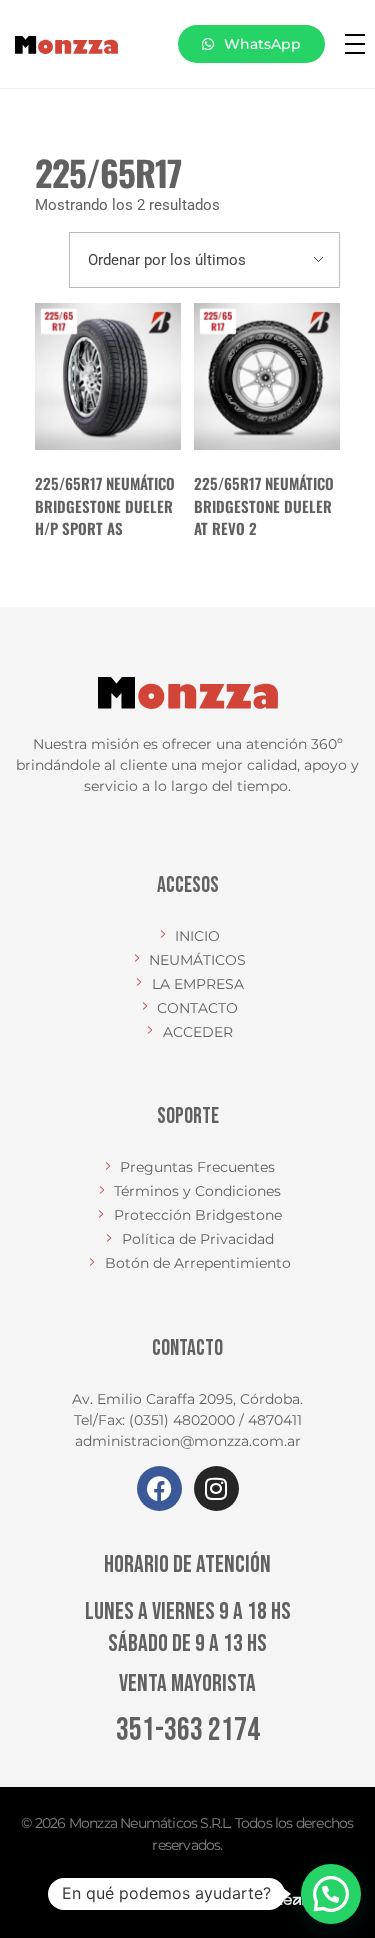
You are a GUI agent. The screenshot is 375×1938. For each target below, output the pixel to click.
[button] (331, 1894)
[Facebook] (159, 1488)
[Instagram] (216, 1488)
